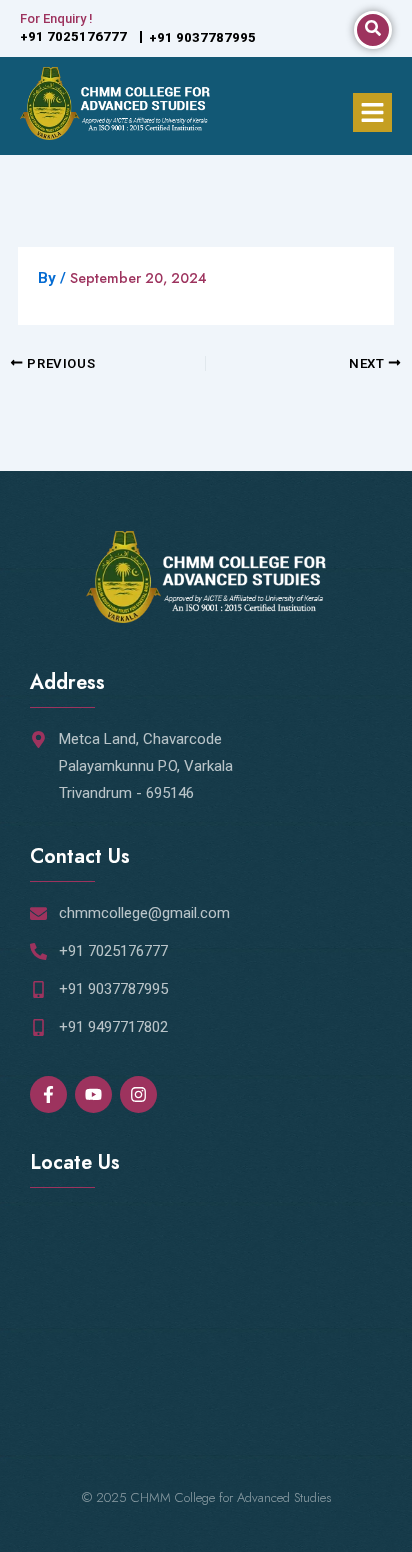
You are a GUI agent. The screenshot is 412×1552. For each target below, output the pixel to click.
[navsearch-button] (373, 30)
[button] (372, 112)
